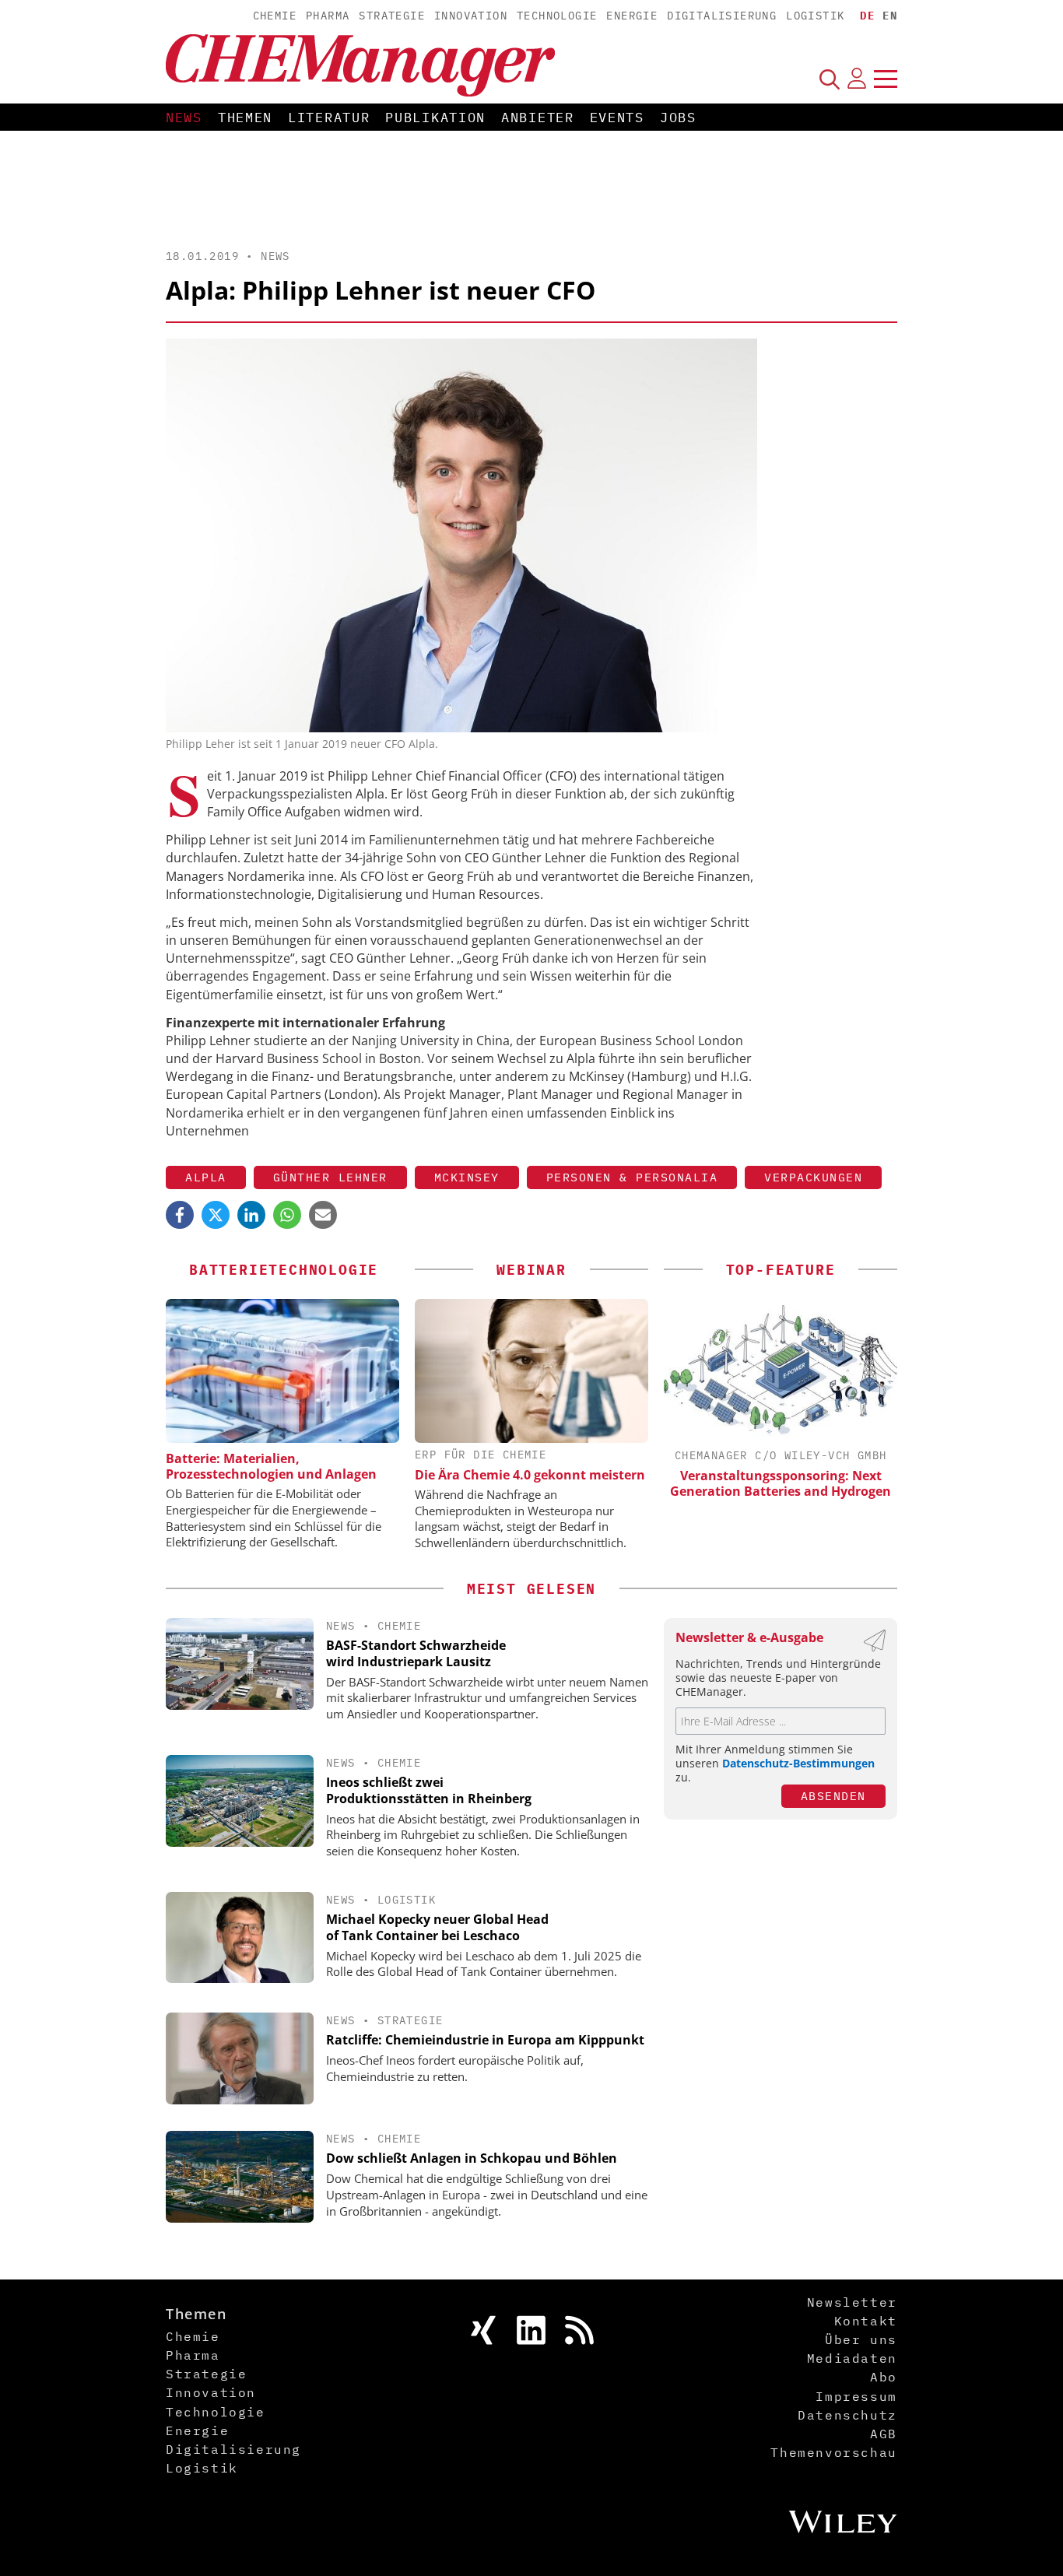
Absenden (833, 1796)
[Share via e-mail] (323, 1215)
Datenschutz (847, 2415)
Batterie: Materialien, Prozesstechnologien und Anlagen (271, 1466)
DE (867, 16)
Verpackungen (813, 1177)
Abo (884, 2377)
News (184, 118)
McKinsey (467, 1177)
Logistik (815, 16)
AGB (884, 2434)
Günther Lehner (330, 1177)
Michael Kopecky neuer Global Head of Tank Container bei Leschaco (437, 1927)
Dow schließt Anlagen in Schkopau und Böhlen (472, 2158)
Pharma (328, 16)
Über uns (861, 2339)
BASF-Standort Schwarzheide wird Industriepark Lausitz (416, 1653)
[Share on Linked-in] (251, 1215)
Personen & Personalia (632, 1177)
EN (890, 16)
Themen (245, 118)
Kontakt (866, 2321)
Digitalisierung (722, 16)
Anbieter (538, 118)
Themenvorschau (833, 2452)
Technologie (557, 16)
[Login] (857, 79)
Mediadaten (852, 2358)
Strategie (392, 16)
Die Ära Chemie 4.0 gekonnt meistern (530, 1475)
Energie (632, 16)
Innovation (471, 16)
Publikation (435, 118)
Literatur (329, 118)
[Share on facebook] (180, 1215)
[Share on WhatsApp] (287, 1215)
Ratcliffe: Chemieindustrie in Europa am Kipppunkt (485, 2040)
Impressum (856, 2396)
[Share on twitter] (216, 1215)
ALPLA (206, 1177)
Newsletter (852, 2302)
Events (617, 118)
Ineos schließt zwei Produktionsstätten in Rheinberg (429, 1790)
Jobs (678, 118)
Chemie (275, 16)
